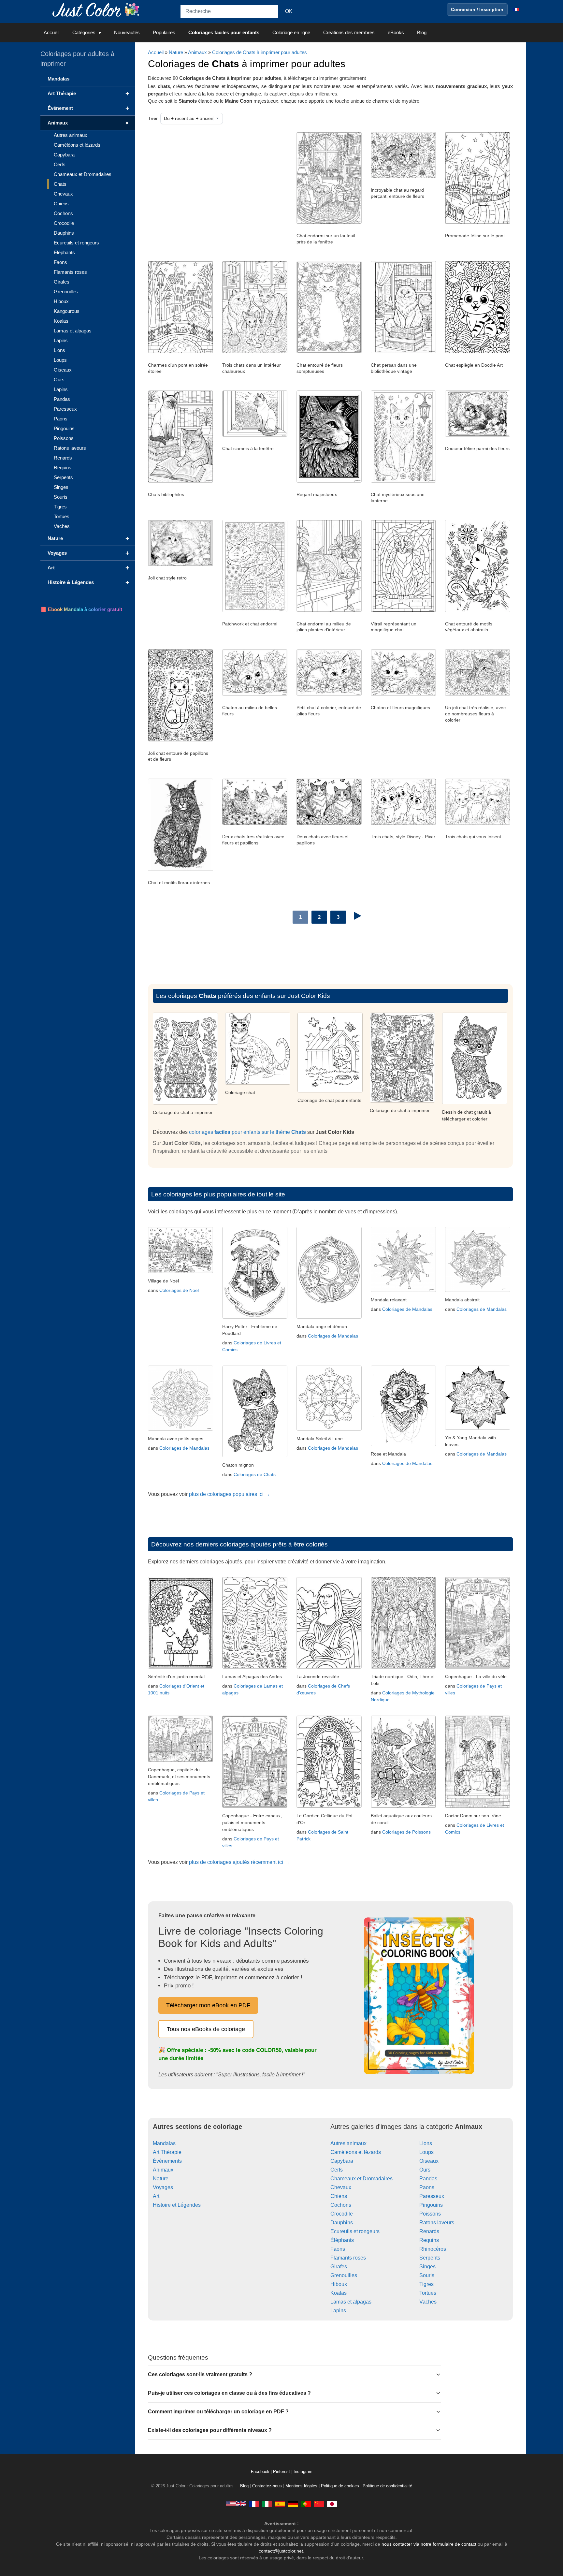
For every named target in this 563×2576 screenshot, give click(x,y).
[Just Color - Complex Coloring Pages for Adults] (236, 2504)
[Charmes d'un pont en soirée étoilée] (180, 352)
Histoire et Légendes (177, 2205)
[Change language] (516, 9)
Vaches (428, 2302)
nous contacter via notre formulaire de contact (429, 2544)
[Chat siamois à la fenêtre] (255, 435)
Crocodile (342, 2214)
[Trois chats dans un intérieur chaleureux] (255, 352)
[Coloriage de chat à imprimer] (330, 1091)
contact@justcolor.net (281, 2551)
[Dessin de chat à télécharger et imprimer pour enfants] (185, 1103)
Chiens (339, 2196)
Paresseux (432, 2196)
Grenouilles (344, 2275)
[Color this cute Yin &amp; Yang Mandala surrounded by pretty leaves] (478, 1428)
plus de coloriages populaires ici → (230, 1494)
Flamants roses (348, 2258)
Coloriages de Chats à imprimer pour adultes (260, 52)
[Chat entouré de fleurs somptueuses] (329, 352)
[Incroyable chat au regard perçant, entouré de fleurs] (403, 177)
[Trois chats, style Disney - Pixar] (403, 823)
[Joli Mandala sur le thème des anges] (180, 1429)
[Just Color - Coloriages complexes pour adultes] (254, 2504)
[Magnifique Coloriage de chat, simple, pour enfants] (475, 1102)
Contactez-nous (267, 2486)
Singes (427, 2267)
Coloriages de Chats (255, 1474)
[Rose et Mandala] (403, 1444)
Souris (427, 2275)
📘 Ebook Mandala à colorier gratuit (81, 609)
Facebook (261, 2472)
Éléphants (342, 2240)
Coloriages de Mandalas (333, 1336)
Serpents (430, 2258)
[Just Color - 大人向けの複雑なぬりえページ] (332, 2504)
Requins (429, 2240)
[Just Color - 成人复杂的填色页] (319, 2504)
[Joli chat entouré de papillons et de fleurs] (180, 740)
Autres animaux (348, 2143)
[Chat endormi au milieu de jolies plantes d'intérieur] (329, 610)
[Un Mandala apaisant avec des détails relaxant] (403, 1290)
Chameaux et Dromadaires (361, 2179)
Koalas (339, 2293)
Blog (422, 32)
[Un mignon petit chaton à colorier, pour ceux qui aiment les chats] (255, 1455)
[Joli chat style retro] (180, 564)
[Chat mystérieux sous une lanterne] (403, 481)
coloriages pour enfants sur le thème (247, 1132)
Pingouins (431, 2205)
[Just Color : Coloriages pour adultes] (97, 9)
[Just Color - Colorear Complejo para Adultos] (280, 2504)
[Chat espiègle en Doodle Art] (478, 352)
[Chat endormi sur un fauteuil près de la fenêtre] (329, 222)
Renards (429, 2231)
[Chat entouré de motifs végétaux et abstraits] (478, 610)
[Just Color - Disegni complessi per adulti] (267, 2504)
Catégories (84, 32)
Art (156, 2196)
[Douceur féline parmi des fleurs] (478, 435)
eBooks (396, 32)
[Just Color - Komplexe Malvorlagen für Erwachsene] (293, 2504)
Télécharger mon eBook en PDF (208, 2005)
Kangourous (67, 311)
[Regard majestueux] (329, 481)
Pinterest (282, 2472)
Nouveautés (127, 32)
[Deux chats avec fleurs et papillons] (329, 823)
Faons (338, 2249)
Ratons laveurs (437, 2223)
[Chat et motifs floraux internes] (180, 869)
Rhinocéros (433, 2249)
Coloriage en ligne (291, 32)
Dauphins (342, 2223)
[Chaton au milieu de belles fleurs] (255, 694)
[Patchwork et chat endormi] (255, 610)
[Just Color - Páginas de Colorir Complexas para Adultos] (306, 2504)
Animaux (197, 52)
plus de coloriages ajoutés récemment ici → (239, 1862)
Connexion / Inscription (477, 9)
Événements (167, 2161)
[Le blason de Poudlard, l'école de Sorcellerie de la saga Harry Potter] (255, 1317)
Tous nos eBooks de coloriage (206, 2029)
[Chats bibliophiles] (180, 481)
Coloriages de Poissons (406, 1832)
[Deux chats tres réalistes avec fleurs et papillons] (255, 823)
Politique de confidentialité (387, 2486)
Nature (176, 52)
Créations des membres (349, 32)
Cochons (341, 2205)
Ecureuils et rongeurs (355, 2231)
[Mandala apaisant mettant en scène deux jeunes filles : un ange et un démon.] (329, 1317)
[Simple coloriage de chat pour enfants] (402, 1101)
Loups (426, 2152)
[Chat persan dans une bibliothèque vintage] (403, 352)
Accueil (51, 32)
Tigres (426, 2284)
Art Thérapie (167, 2152)
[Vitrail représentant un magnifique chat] (403, 610)
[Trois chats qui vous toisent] (478, 823)
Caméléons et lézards (356, 2152)
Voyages (163, 2187)
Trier (153, 118)
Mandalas (164, 2143)
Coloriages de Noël (179, 1290)
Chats (60, 184)
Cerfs (337, 2170)
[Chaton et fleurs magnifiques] (403, 694)
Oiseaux (429, 2161)
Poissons (430, 2214)
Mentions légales (301, 2486)
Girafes (339, 2267)
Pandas (428, 2179)
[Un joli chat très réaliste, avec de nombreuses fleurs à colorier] (478, 694)
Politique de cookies (340, 2486)
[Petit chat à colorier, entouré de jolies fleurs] (329, 694)
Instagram (303, 2472)
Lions (426, 2143)
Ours (425, 2170)
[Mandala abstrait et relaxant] (478, 1290)
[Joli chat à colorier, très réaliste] (258, 1083)
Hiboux (339, 2284)
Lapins (338, 2311)
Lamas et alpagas (351, 2302)
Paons (427, 2187)
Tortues (428, 2293)
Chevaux (341, 2187)
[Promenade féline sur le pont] (478, 222)
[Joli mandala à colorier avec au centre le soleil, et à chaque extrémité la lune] (329, 1429)
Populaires (164, 32)
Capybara (342, 2161)
